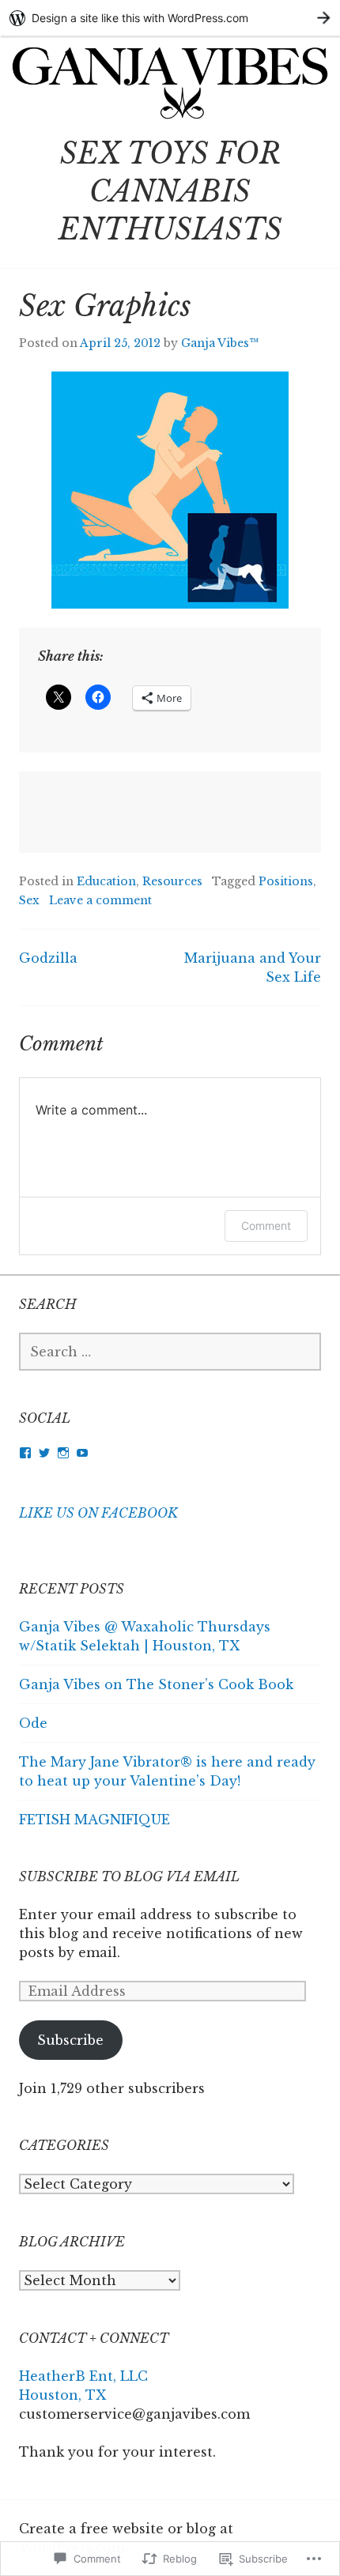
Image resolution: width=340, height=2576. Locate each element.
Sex (29, 900)
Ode (33, 1723)
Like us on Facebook (98, 1513)
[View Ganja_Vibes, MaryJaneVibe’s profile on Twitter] (44, 1453)
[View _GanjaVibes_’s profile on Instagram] (63, 1453)
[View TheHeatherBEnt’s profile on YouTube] (82, 1453)
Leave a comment (100, 900)
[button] (170, 490)
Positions (286, 881)
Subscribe (70, 2040)
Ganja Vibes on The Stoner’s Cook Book (156, 1684)
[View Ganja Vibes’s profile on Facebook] (25, 1453)
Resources (172, 881)
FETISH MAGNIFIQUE (94, 1820)
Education (106, 881)
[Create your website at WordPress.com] (170, 18)
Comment (266, 1226)
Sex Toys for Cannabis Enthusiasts (170, 192)
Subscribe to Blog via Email (129, 1876)
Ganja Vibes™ (220, 343)
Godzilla (48, 958)
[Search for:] (170, 1352)
